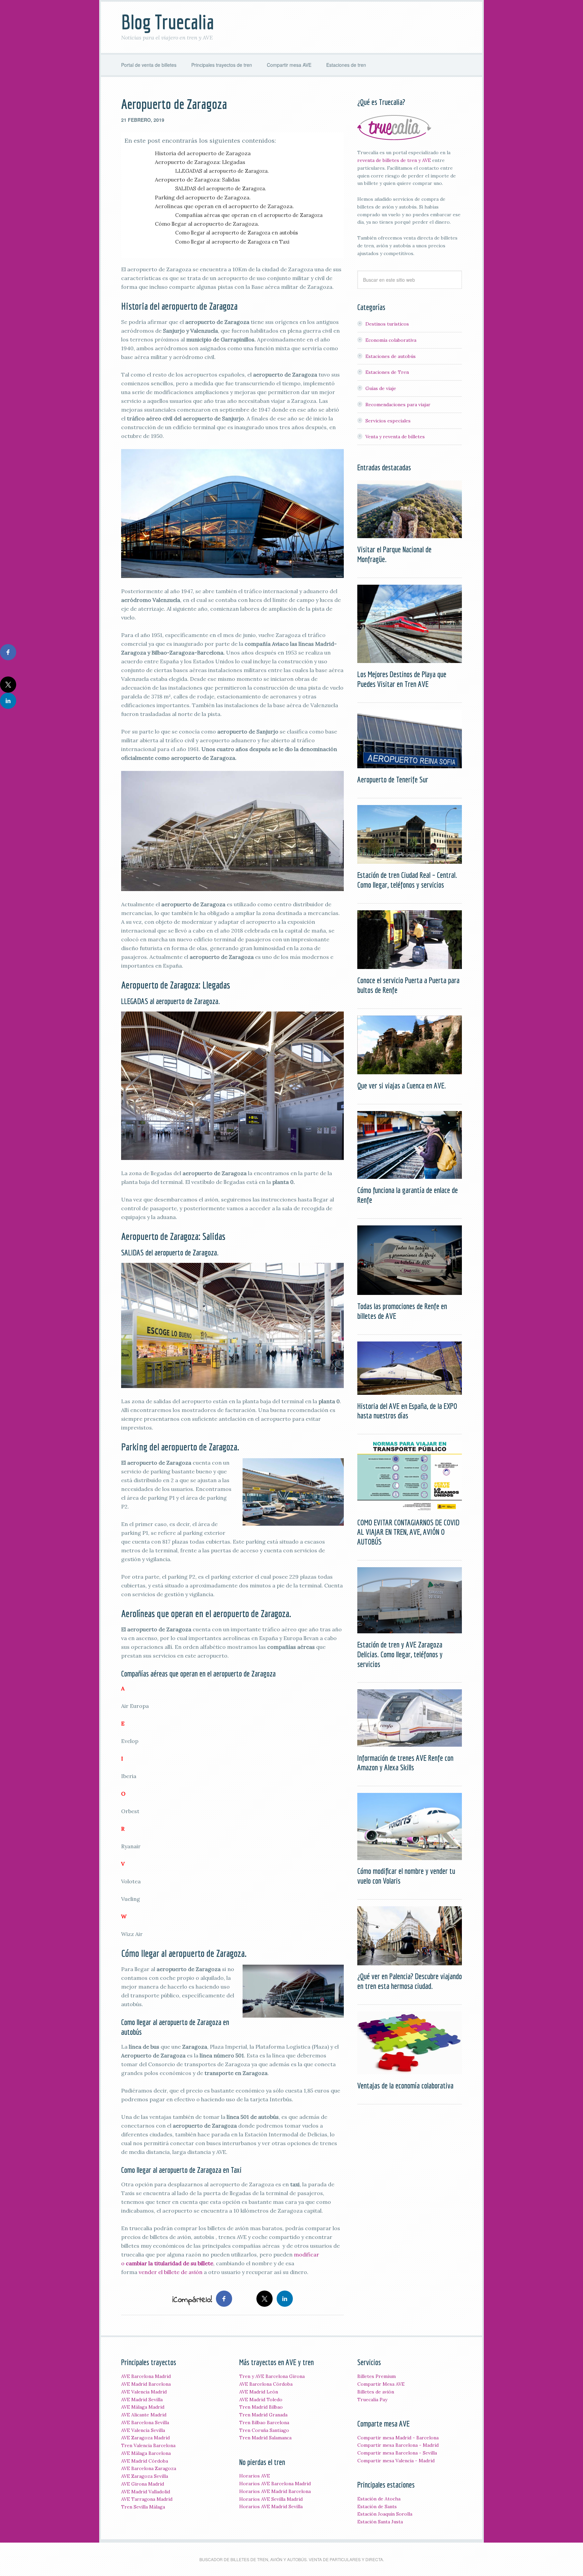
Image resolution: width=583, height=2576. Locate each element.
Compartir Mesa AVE (381, 2384)
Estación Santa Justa (380, 2522)
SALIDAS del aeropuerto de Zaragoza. (221, 188)
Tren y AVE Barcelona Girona (272, 2376)
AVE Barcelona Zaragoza (149, 2468)
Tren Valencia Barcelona (148, 2445)
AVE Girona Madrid (143, 2484)
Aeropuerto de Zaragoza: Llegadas (200, 162)
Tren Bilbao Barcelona (264, 2422)
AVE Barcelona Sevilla (145, 2422)
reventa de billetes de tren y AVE (394, 160)
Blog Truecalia (168, 22)
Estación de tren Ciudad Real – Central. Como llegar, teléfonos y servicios (407, 880)
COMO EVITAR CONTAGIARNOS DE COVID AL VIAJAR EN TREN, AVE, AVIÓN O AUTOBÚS (408, 1532)
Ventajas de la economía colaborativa (405, 2085)
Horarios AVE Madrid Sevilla (271, 2506)
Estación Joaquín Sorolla (385, 2514)
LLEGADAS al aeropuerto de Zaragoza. (222, 171)
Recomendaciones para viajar (398, 405)
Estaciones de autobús (391, 356)
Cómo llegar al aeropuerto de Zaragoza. (207, 224)
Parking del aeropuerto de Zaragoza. (203, 197)
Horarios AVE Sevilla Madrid (271, 2499)
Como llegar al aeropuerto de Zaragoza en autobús (237, 233)
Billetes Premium (377, 2376)
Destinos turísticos (387, 324)
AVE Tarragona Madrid (147, 2499)
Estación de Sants (377, 2506)
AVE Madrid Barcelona (146, 2384)
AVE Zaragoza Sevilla (145, 2476)
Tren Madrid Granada (263, 2415)
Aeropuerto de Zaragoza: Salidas (197, 179)
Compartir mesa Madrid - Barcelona (398, 2438)
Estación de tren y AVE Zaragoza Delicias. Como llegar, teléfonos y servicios (400, 1654)
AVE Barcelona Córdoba (266, 2384)
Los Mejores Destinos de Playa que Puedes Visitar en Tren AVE (402, 679)
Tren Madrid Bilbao (261, 2407)
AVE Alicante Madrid (144, 2415)
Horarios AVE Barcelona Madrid (275, 2484)
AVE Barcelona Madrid (146, 2376)
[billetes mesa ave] (394, 137)
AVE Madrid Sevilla (142, 2400)
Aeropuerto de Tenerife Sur (393, 779)
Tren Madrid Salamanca (265, 2438)
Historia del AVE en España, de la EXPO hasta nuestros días (407, 1411)
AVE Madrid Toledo (261, 2400)
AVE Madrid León (259, 2392)
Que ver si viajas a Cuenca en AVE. (402, 1085)
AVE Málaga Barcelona (146, 2453)
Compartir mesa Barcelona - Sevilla (397, 2453)
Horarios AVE (255, 2476)
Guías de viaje (381, 388)
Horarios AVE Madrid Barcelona (275, 2491)
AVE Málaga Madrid (143, 2407)
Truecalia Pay (372, 2400)
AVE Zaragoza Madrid (145, 2438)
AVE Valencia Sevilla (143, 2430)
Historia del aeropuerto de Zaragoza (203, 153)
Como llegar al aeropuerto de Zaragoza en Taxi (232, 242)
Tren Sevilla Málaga (143, 2507)
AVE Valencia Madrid (144, 2392)
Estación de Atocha (379, 2499)
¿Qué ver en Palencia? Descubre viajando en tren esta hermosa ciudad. (410, 1981)
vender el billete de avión (171, 2272)
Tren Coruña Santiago (264, 2430)
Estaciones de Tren (387, 372)
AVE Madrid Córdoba (145, 2461)
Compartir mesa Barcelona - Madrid (398, 2445)
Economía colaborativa (391, 340)
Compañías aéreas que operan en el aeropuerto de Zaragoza (249, 215)
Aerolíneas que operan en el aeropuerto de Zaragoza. (224, 206)
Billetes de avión (376, 2392)
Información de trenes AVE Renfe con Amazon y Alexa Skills (405, 1763)
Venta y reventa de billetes (395, 437)
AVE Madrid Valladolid (146, 2492)
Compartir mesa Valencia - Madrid (396, 2461)
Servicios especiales (388, 421)
